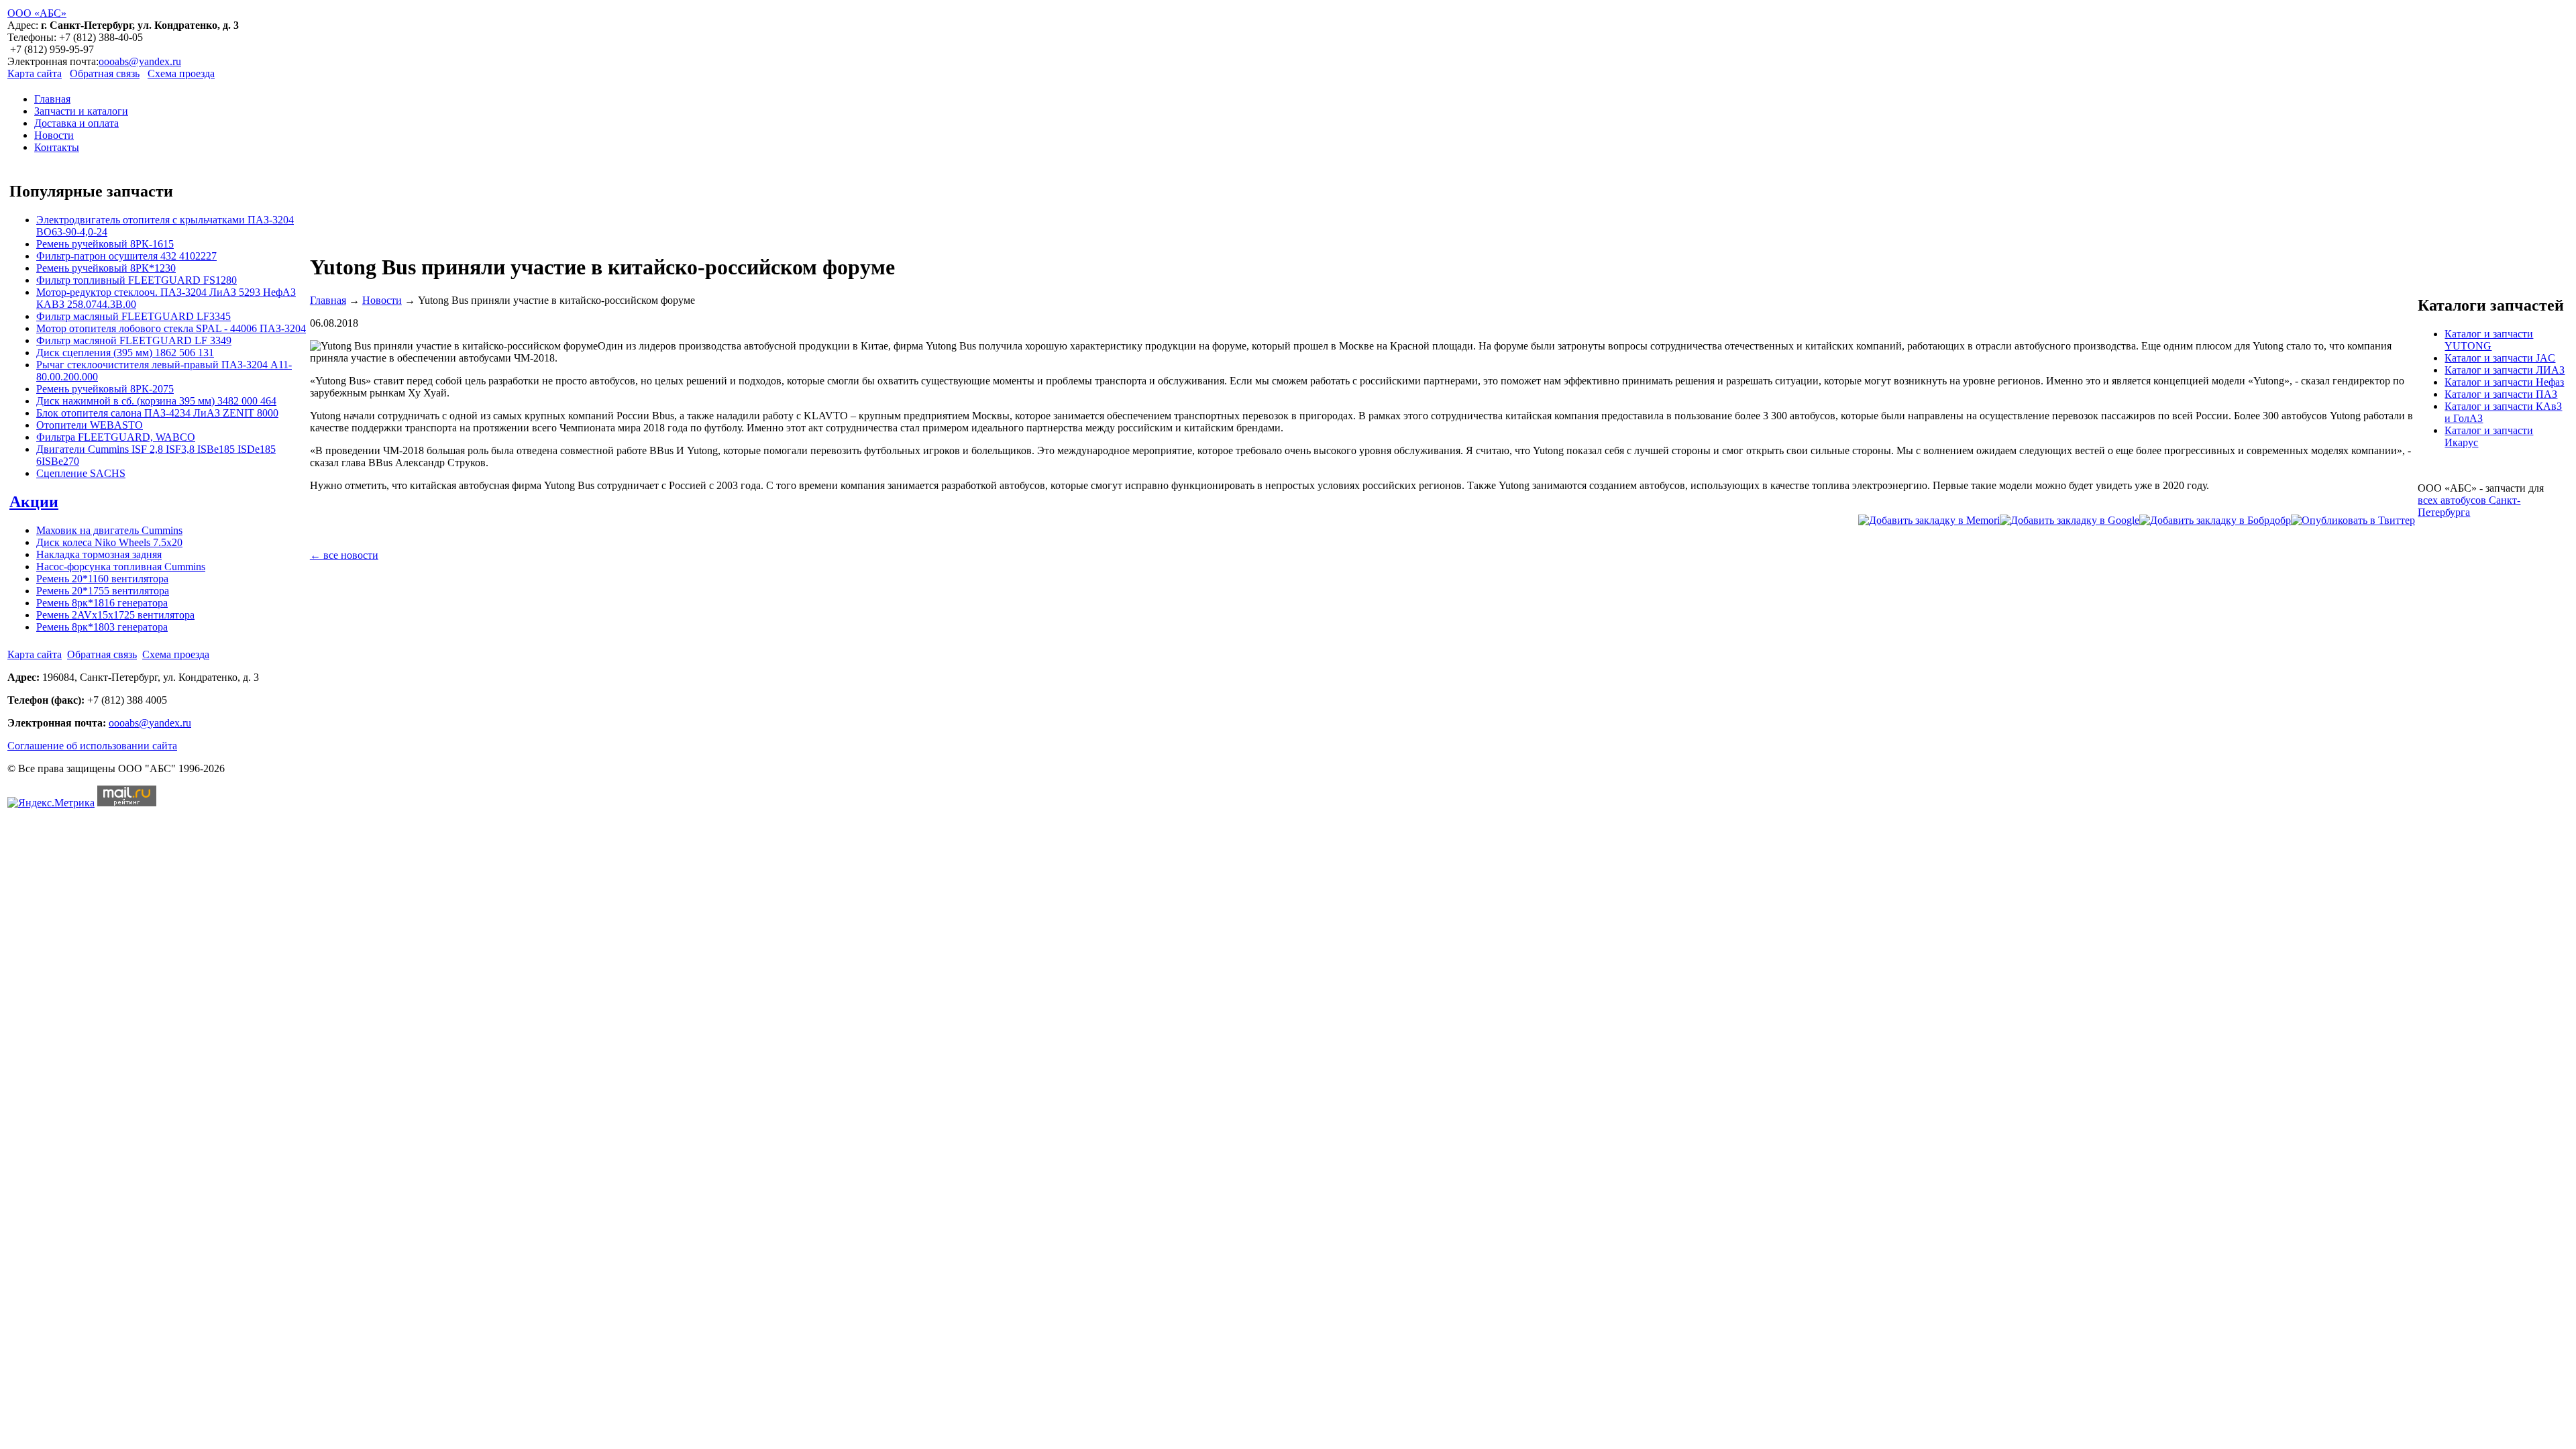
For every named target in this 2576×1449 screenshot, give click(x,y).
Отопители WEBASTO (90, 425)
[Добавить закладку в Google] (2070, 520)
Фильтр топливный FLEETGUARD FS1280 (137, 280)
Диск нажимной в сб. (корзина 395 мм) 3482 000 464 (156, 401)
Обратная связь (105, 73)
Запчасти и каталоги (81, 111)
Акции (34, 502)
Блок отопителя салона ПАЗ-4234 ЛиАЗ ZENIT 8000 (157, 413)
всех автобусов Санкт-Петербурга (2469, 506)
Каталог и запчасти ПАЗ (2501, 394)
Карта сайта (35, 73)
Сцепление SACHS (81, 473)
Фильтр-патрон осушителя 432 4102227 (126, 256)
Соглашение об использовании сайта (92, 746)
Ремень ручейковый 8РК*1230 (106, 268)
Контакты (57, 147)
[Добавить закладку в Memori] (1929, 520)
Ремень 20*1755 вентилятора (103, 591)
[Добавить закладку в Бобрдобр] (2215, 520)
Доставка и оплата (76, 123)
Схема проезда (181, 73)
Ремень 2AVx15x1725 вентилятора (115, 615)
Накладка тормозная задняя (99, 554)
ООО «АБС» (37, 13)
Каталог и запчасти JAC (2500, 358)
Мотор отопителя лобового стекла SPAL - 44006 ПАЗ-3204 (171, 328)
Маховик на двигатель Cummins (109, 530)
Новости (54, 135)
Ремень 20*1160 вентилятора (102, 579)
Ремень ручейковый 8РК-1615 (105, 244)
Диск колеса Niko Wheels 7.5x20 (109, 542)
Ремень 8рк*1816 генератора (102, 603)
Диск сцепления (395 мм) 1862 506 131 (125, 353)
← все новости (344, 555)
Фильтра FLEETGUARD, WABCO (116, 437)
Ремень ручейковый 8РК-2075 (105, 389)
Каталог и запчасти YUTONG (2489, 340)
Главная (52, 99)
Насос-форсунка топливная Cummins (121, 567)
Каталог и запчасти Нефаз (2504, 382)
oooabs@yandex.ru (140, 61)
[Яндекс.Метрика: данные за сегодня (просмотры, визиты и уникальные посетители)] (51, 803)
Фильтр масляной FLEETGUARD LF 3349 (134, 340)
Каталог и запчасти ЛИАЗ (2505, 370)
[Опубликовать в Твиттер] (2353, 520)
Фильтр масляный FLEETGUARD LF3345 (133, 316)
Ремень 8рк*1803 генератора (102, 627)
